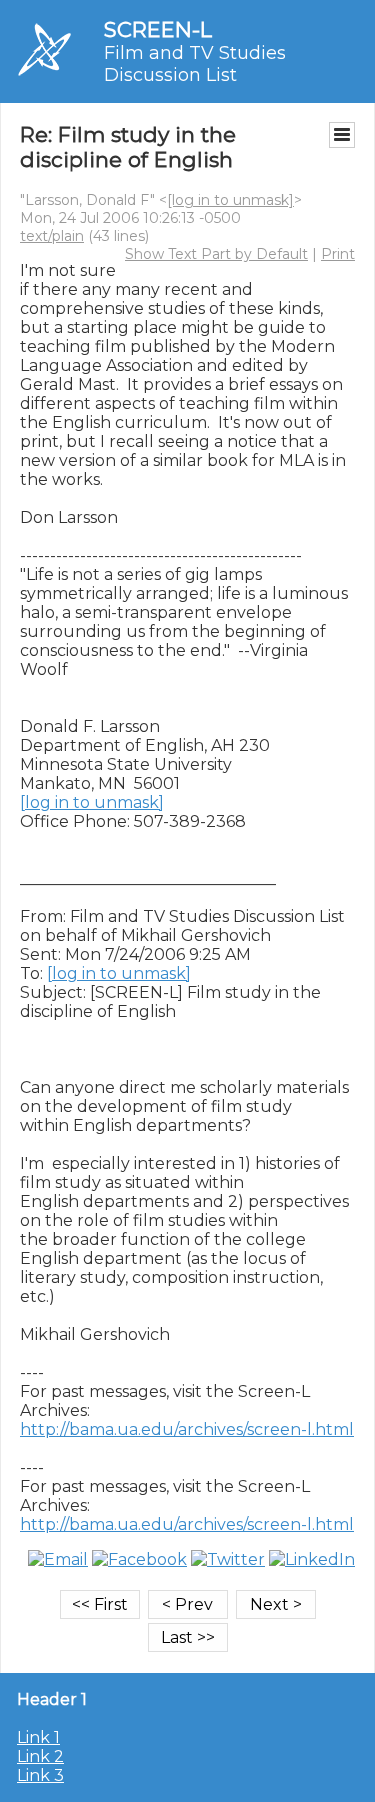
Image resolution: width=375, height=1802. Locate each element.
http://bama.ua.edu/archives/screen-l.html (187, 1429)
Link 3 (40, 1775)
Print (338, 254)
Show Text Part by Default (216, 254)
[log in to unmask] (230, 200)
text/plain (52, 236)
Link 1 (38, 1737)
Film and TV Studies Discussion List (195, 64)
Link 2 (40, 1756)
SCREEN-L (158, 29)
